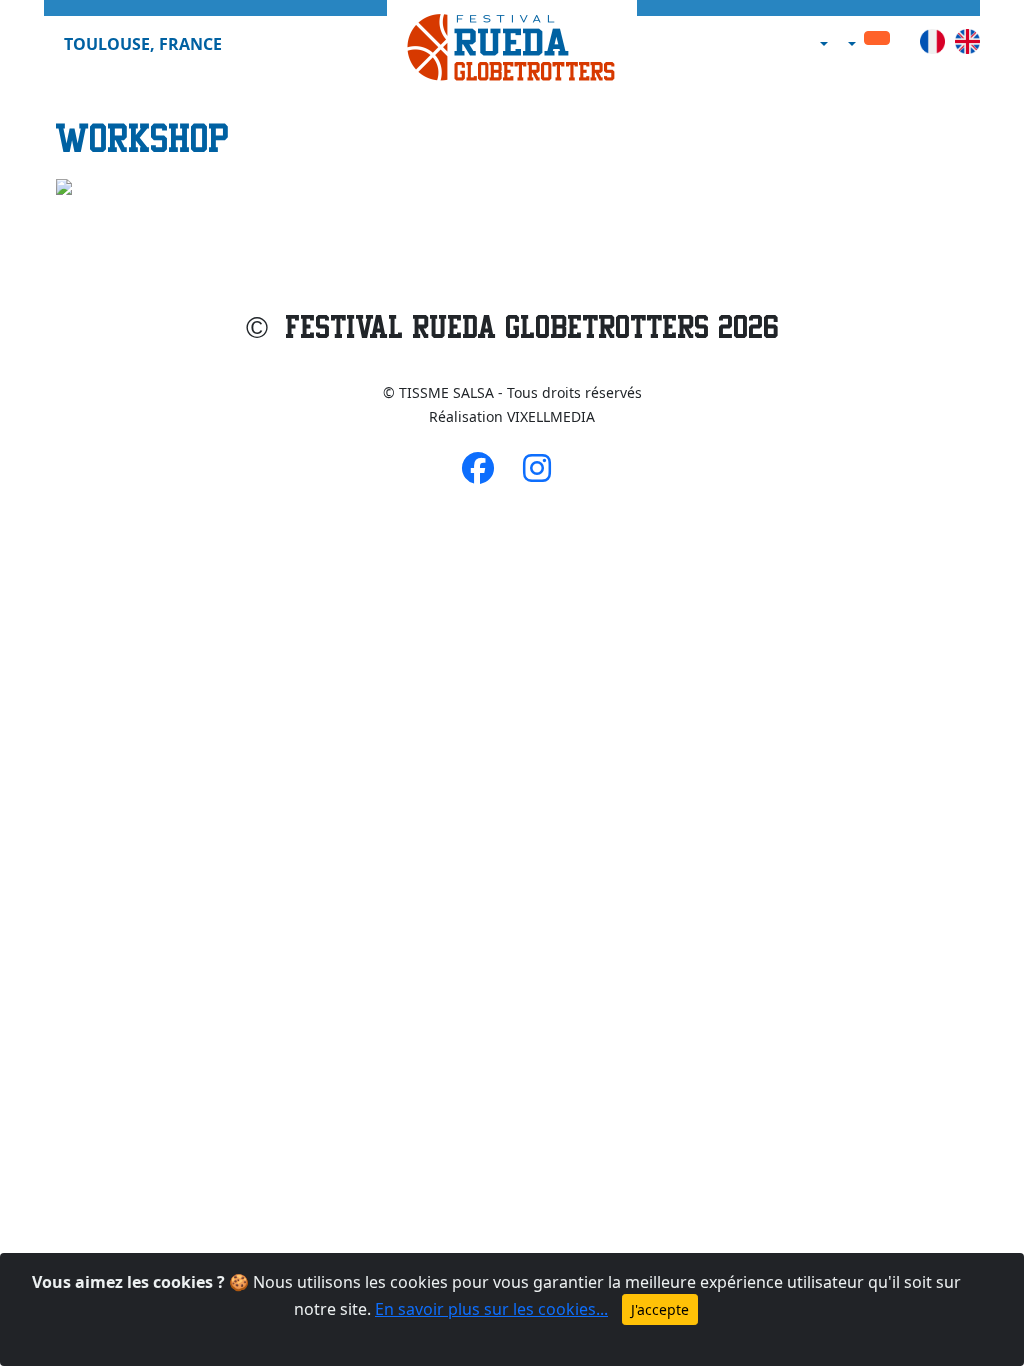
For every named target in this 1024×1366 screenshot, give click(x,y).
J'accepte (660, 1309)
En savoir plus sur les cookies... (491, 1309)
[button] (822, 44)
